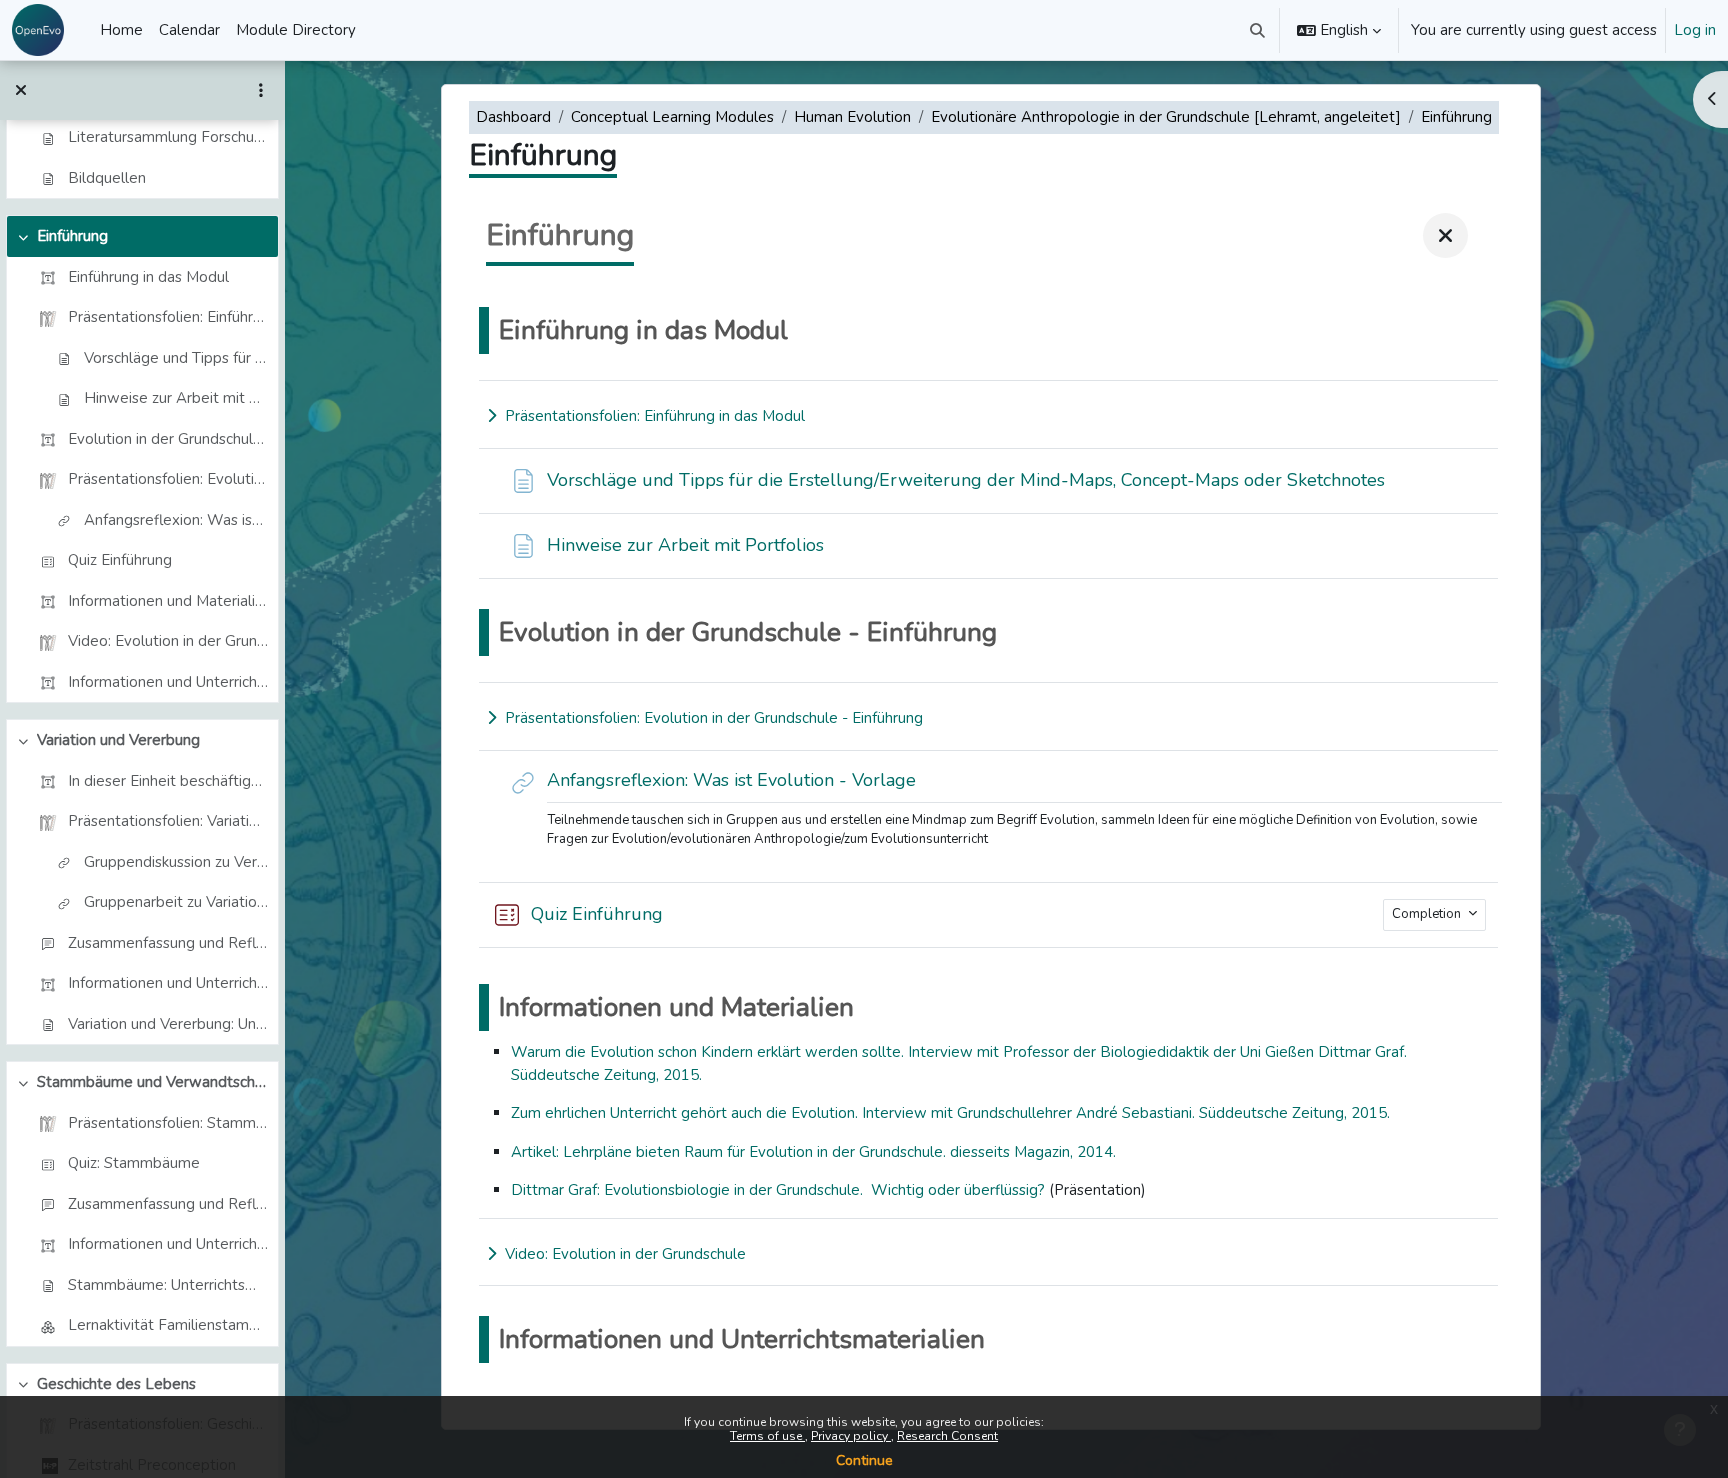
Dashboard (513, 117)
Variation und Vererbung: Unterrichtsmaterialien (168, 1024)
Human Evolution (852, 117)
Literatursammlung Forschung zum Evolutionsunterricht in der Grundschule (168, 137)
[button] (1258, 30)
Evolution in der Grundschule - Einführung (168, 439)
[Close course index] (21, 90)
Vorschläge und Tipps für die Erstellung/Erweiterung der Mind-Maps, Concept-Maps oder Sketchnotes (176, 358)
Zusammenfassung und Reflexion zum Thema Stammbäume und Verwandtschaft (168, 1204)
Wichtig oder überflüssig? (958, 1190)
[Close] (1445, 235)
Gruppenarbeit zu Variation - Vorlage (176, 902)
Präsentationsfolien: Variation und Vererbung (168, 821)
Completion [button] (1428, 914)
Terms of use (767, 1436)
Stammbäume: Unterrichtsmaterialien (168, 1285)
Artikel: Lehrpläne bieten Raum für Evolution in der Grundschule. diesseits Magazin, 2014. (813, 1152)
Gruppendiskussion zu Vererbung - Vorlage (176, 862)
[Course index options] (261, 90)
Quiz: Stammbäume (134, 1163)
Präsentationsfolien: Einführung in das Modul (168, 317)
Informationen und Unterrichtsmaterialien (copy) (168, 1244)
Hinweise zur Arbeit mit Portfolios (176, 398)
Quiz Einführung (120, 560)
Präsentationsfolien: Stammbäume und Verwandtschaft (168, 1123)
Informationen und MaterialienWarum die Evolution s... (168, 601)
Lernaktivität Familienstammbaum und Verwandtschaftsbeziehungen (168, 1325)
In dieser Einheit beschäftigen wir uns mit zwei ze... (168, 781)
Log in (1695, 30)
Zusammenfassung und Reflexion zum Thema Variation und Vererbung (168, 943)
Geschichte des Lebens (116, 1384)
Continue (864, 1460)
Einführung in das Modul (148, 277)
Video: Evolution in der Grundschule (168, 641)
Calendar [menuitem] (189, 30)
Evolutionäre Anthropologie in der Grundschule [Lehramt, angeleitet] (1166, 117)
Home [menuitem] (121, 30)
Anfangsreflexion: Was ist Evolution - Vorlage (176, 520)
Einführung (72, 236)
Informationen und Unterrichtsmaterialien (168, 983)
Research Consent (947, 1436)
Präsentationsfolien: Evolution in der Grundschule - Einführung (168, 479)
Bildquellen (107, 178)
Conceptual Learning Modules (672, 117)
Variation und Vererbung (118, 740)
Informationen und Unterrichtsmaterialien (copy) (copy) (168, 682)
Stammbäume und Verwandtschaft (153, 1082)
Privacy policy (851, 1436)
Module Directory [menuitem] (296, 30)
